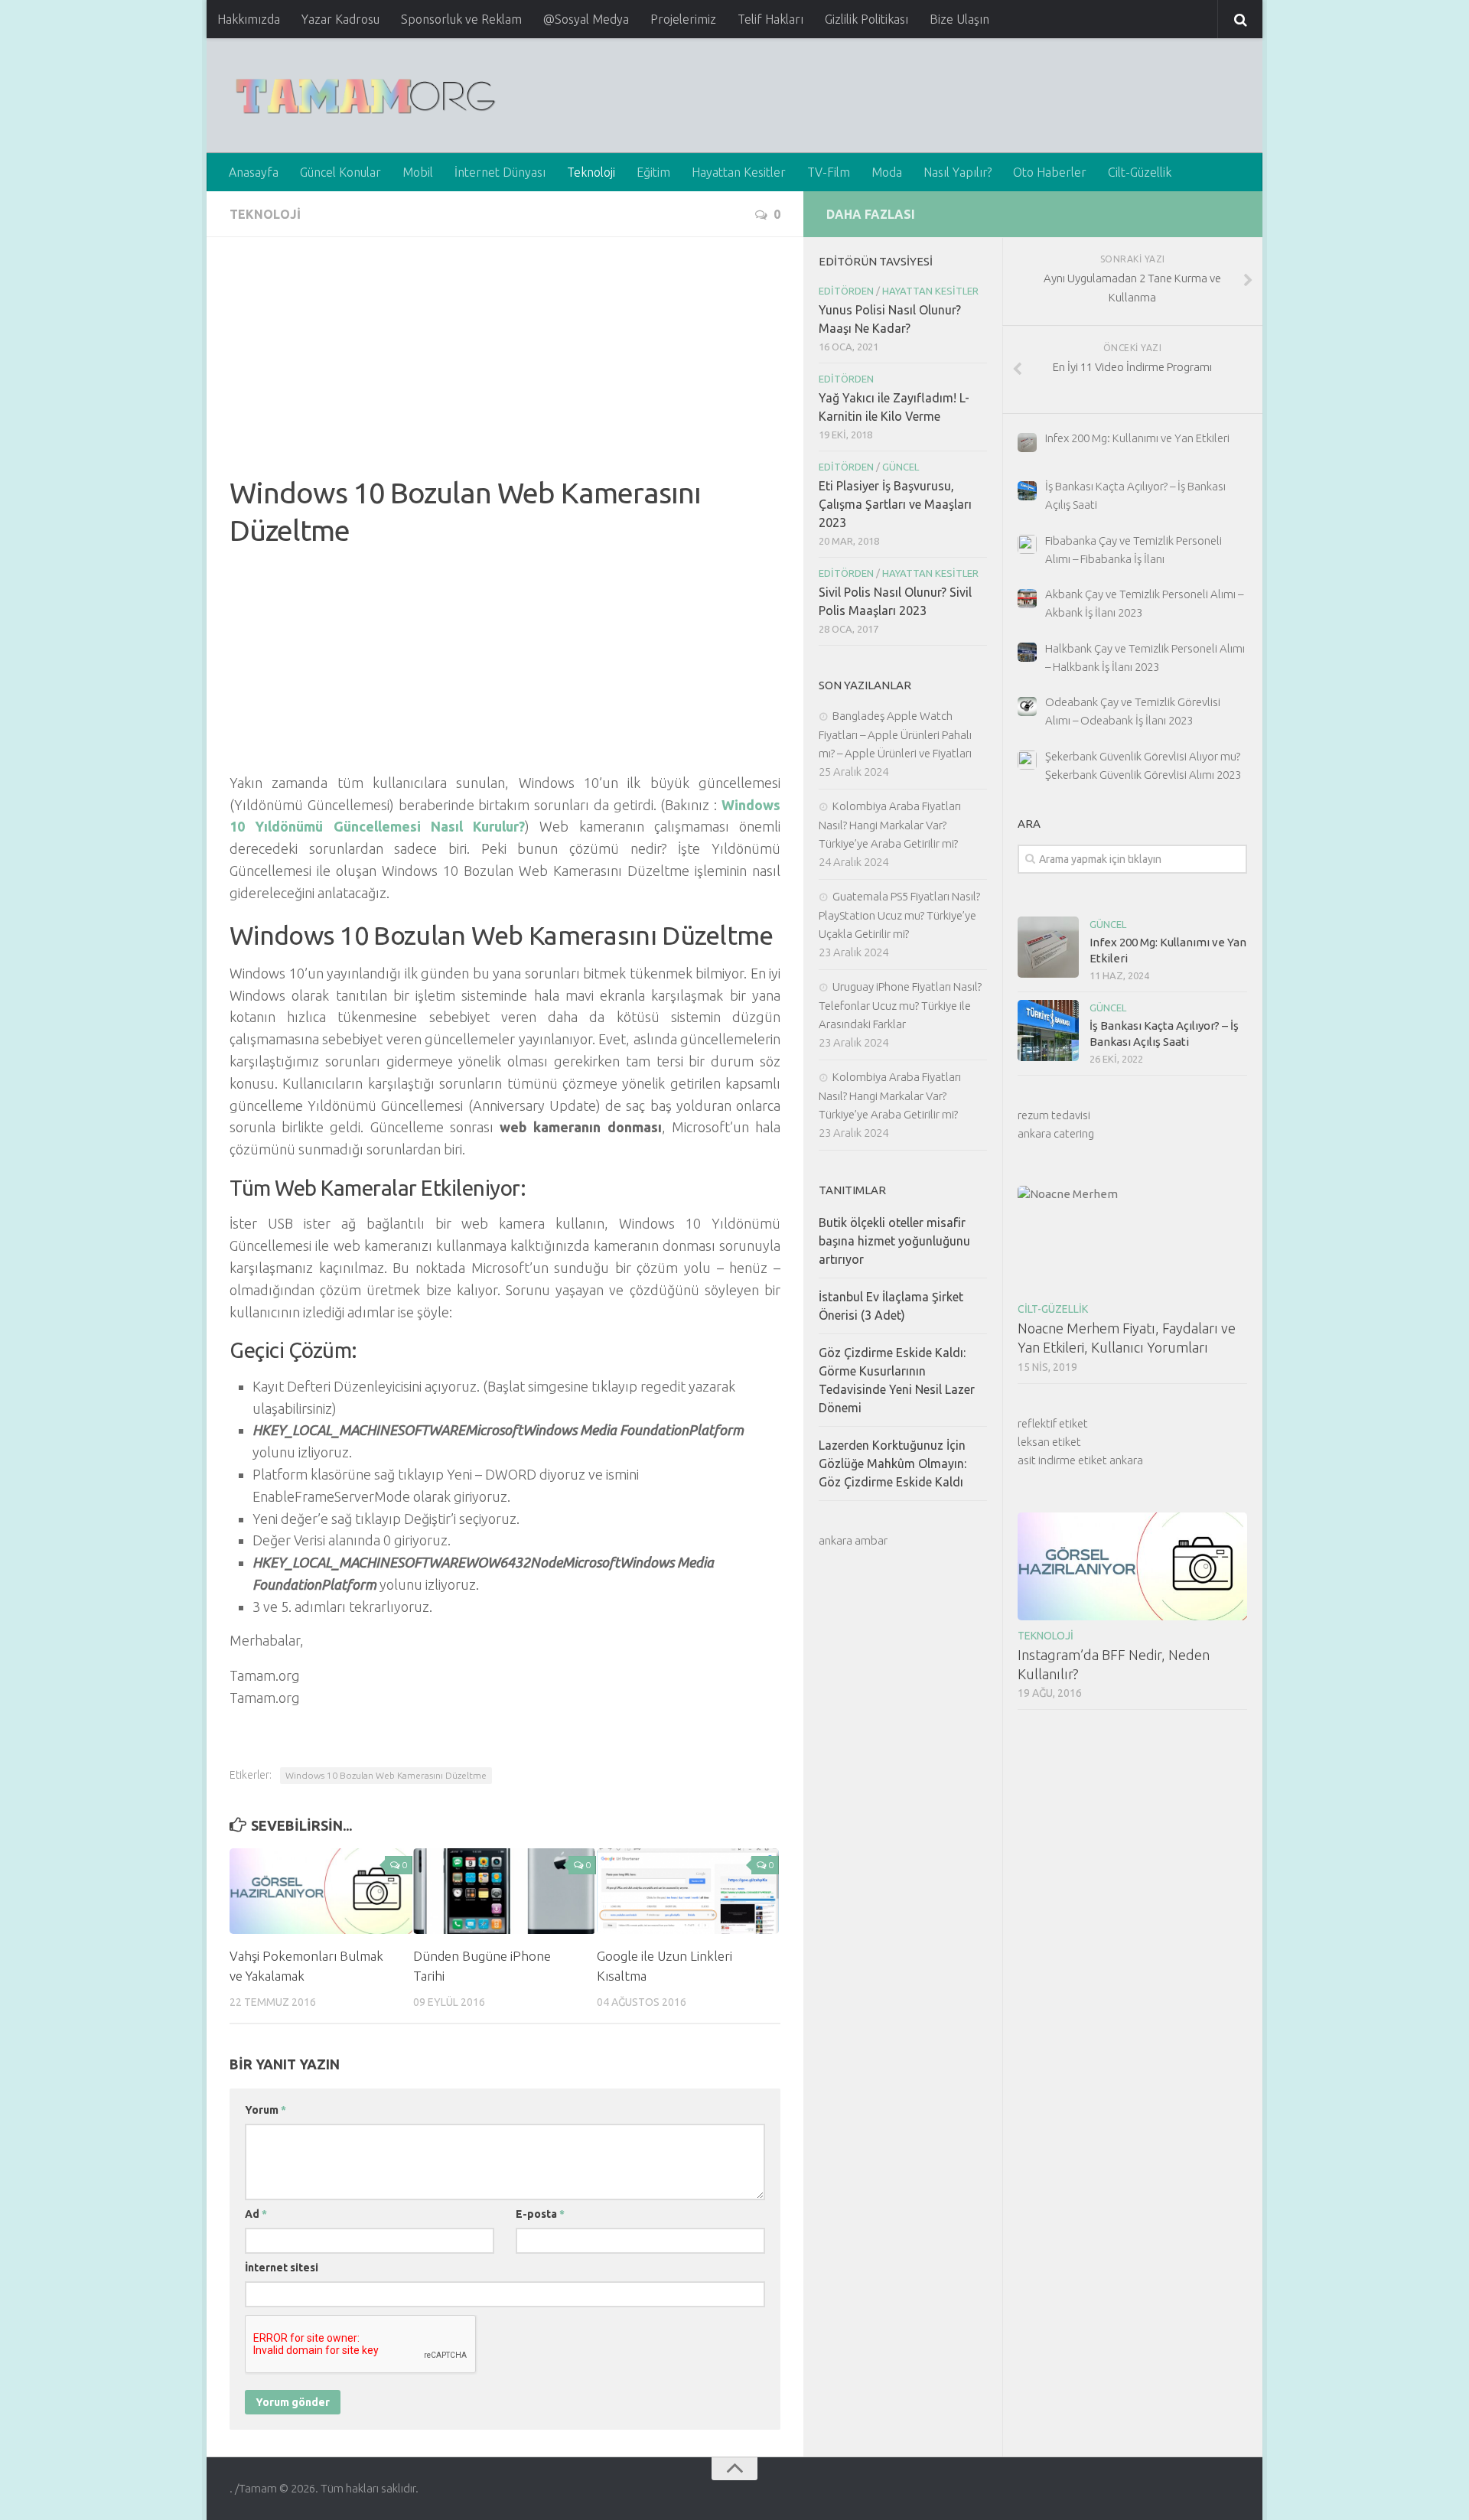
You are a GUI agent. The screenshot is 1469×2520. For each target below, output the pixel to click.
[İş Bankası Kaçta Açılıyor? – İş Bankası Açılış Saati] (1048, 1030)
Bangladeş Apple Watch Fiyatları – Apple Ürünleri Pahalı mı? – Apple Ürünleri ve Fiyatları (895, 734)
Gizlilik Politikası (866, 19)
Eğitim (653, 172)
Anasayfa (254, 172)
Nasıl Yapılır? (958, 172)
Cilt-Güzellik (1140, 172)
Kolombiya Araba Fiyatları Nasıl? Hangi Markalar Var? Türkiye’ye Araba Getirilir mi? (890, 825)
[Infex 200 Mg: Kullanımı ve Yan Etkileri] (1048, 947)
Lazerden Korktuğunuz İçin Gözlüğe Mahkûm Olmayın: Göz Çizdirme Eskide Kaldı (892, 1463)
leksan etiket (1049, 1442)
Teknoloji (591, 172)
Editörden (846, 291)
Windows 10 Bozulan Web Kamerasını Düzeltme (386, 1775)
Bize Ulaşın (959, 19)
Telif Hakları (770, 19)
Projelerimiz (683, 19)
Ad (256, 2214)
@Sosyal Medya (586, 19)
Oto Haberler (1050, 172)
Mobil (418, 172)
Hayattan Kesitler (739, 172)
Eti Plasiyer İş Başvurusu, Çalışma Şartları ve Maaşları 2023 (895, 504)
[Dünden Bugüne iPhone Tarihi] (505, 1891)
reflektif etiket (1053, 1423)
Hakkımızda (249, 19)
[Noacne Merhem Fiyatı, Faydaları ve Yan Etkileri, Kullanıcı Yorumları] (1132, 1240)
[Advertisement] (505, 367)
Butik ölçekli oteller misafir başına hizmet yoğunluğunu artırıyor (894, 1241)
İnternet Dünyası (500, 172)
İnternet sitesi (282, 2268)
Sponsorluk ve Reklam (461, 19)
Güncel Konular (340, 172)
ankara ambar (853, 1540)
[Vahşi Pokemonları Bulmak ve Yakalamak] (321, 1891)
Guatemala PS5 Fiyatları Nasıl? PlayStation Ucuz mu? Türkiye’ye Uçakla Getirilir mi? (899, 915)
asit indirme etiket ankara (1080, 1460)
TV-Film (829, 172)
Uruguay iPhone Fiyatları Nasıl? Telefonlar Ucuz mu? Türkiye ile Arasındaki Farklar (900, 1005)
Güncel (1108, 924)
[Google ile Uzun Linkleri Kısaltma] (688, 1891)
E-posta (540, 2214)
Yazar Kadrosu (340, 19)
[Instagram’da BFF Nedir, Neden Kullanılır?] (1132, 1566)
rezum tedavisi (1054, 1115)
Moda (887, 172)
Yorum (265, 2110)
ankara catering (1056, 1133)
